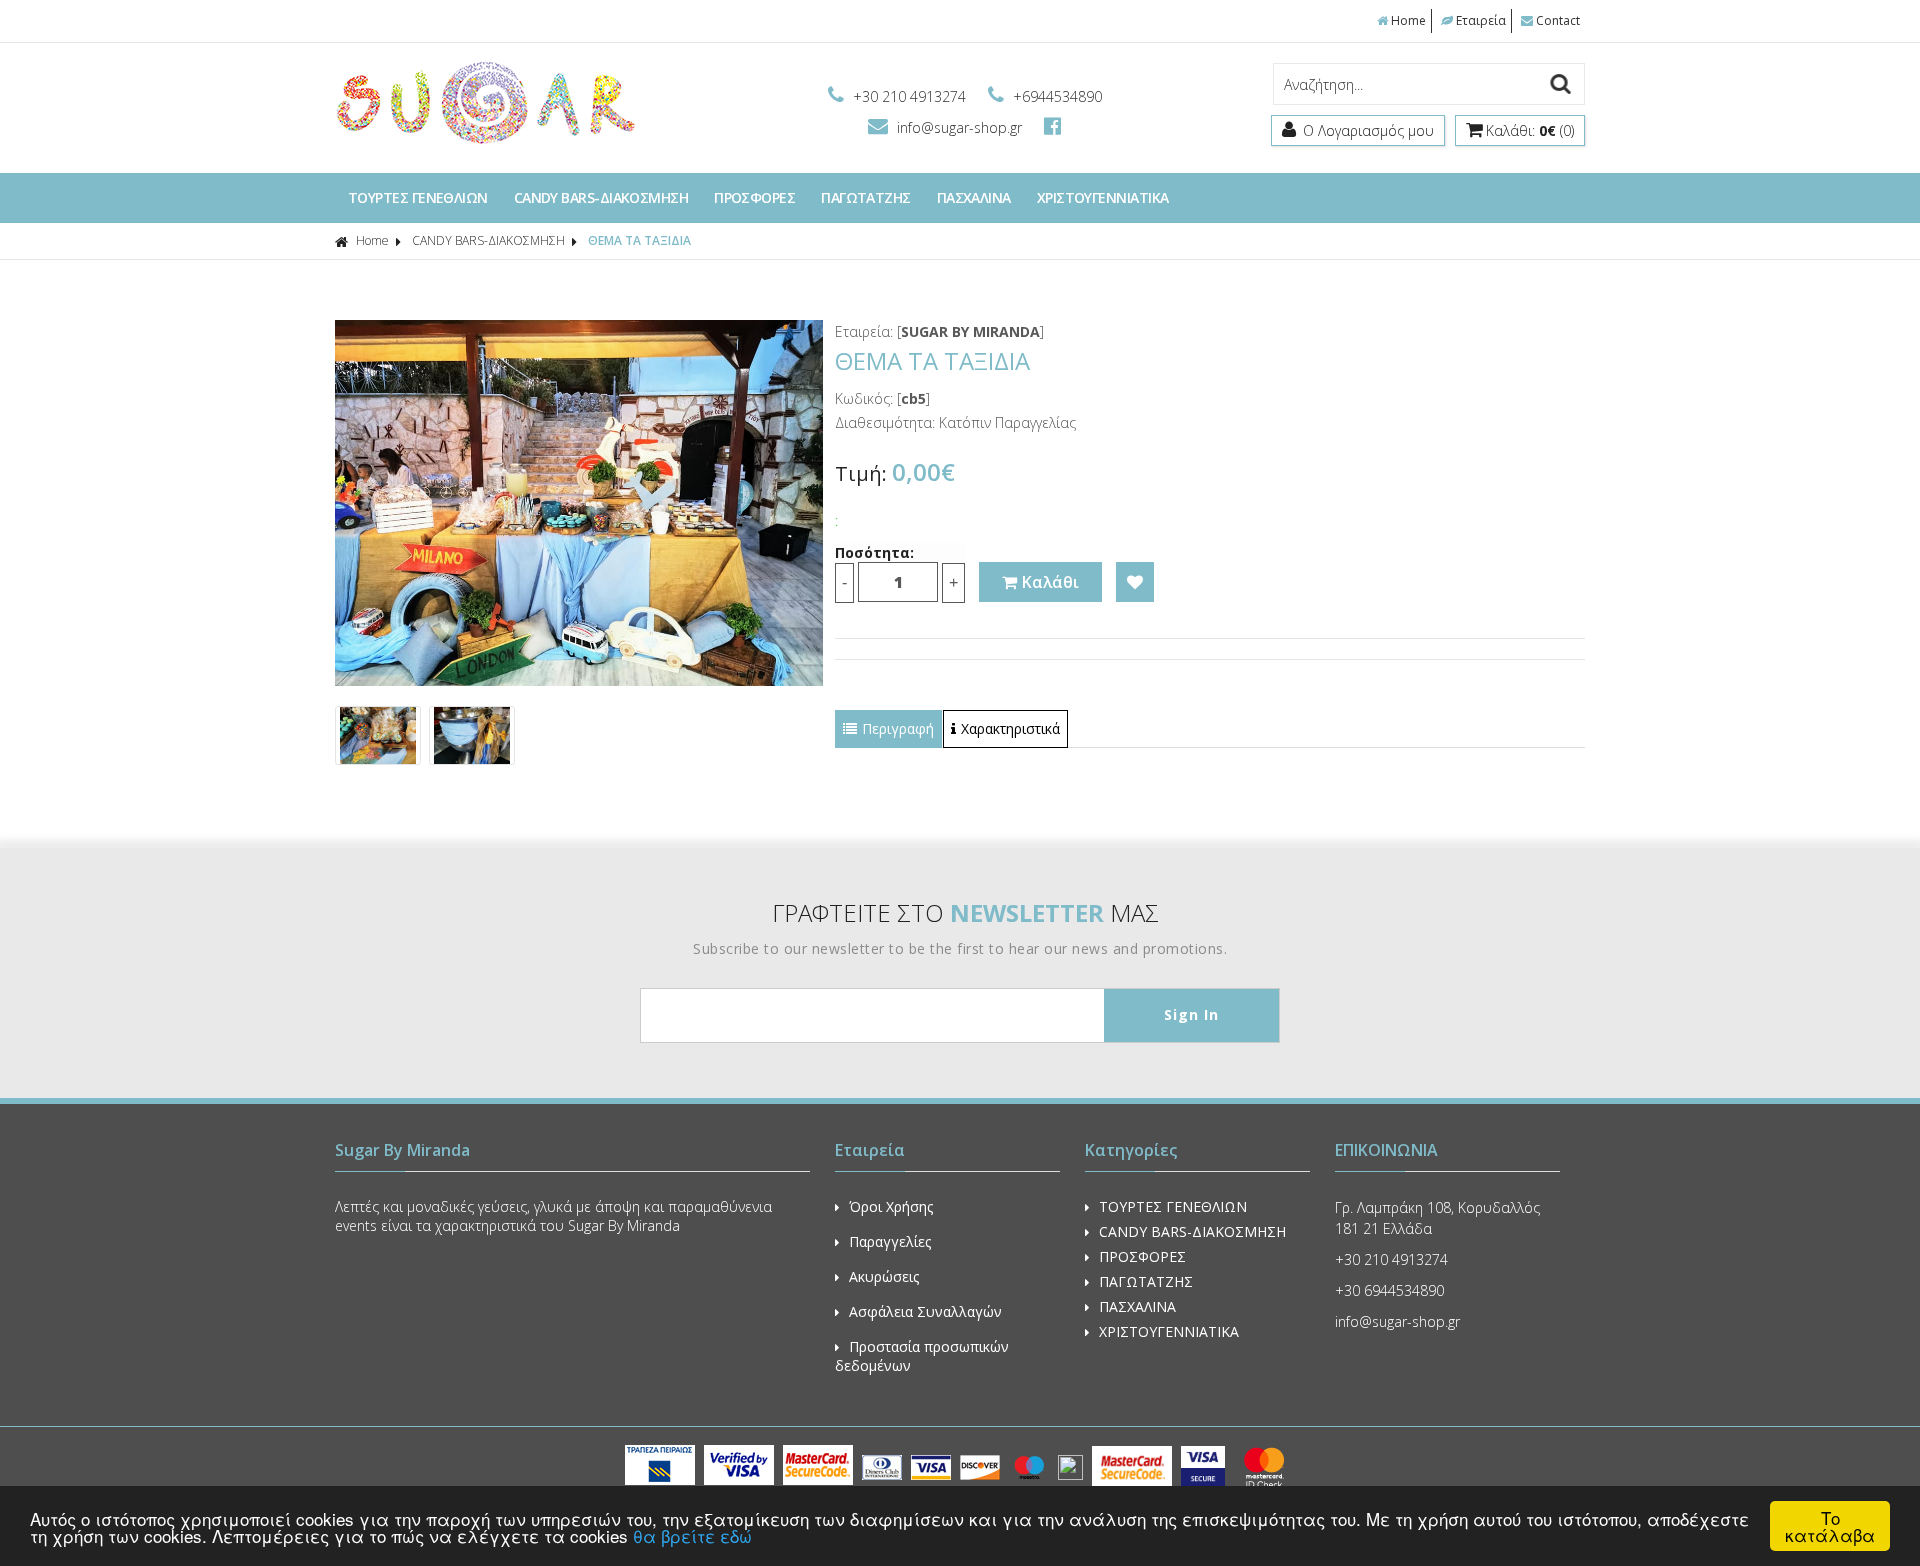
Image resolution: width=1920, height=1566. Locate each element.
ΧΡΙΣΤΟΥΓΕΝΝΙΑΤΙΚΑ (1103, 197)
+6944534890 (1055, 96)
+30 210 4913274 (909, 96)
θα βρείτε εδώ (692, 1535)
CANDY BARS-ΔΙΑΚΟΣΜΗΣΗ (601, 197)
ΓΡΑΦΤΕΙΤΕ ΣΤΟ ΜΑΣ (965, 912)
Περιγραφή (898, 728)
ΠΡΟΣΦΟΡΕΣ (754, 197)
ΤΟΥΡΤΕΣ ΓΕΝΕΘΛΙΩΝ (418, 197)
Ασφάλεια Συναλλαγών (925, 1311)
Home (1408, 20)
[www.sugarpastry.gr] (485, 142)
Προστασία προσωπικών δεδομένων (922, 1356)
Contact (1558, 20)
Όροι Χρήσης (891, 1206)
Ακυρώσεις (884, 1276)
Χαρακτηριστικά (1010, 728)
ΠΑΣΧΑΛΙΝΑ (974, 197)
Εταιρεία (1481, 20)
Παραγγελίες (890, 1241)
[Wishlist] (1135, 582)
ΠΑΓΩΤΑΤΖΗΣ (866, 197)
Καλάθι (1050, 582)
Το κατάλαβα (1830, 1526)
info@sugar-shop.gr (959, 127)
